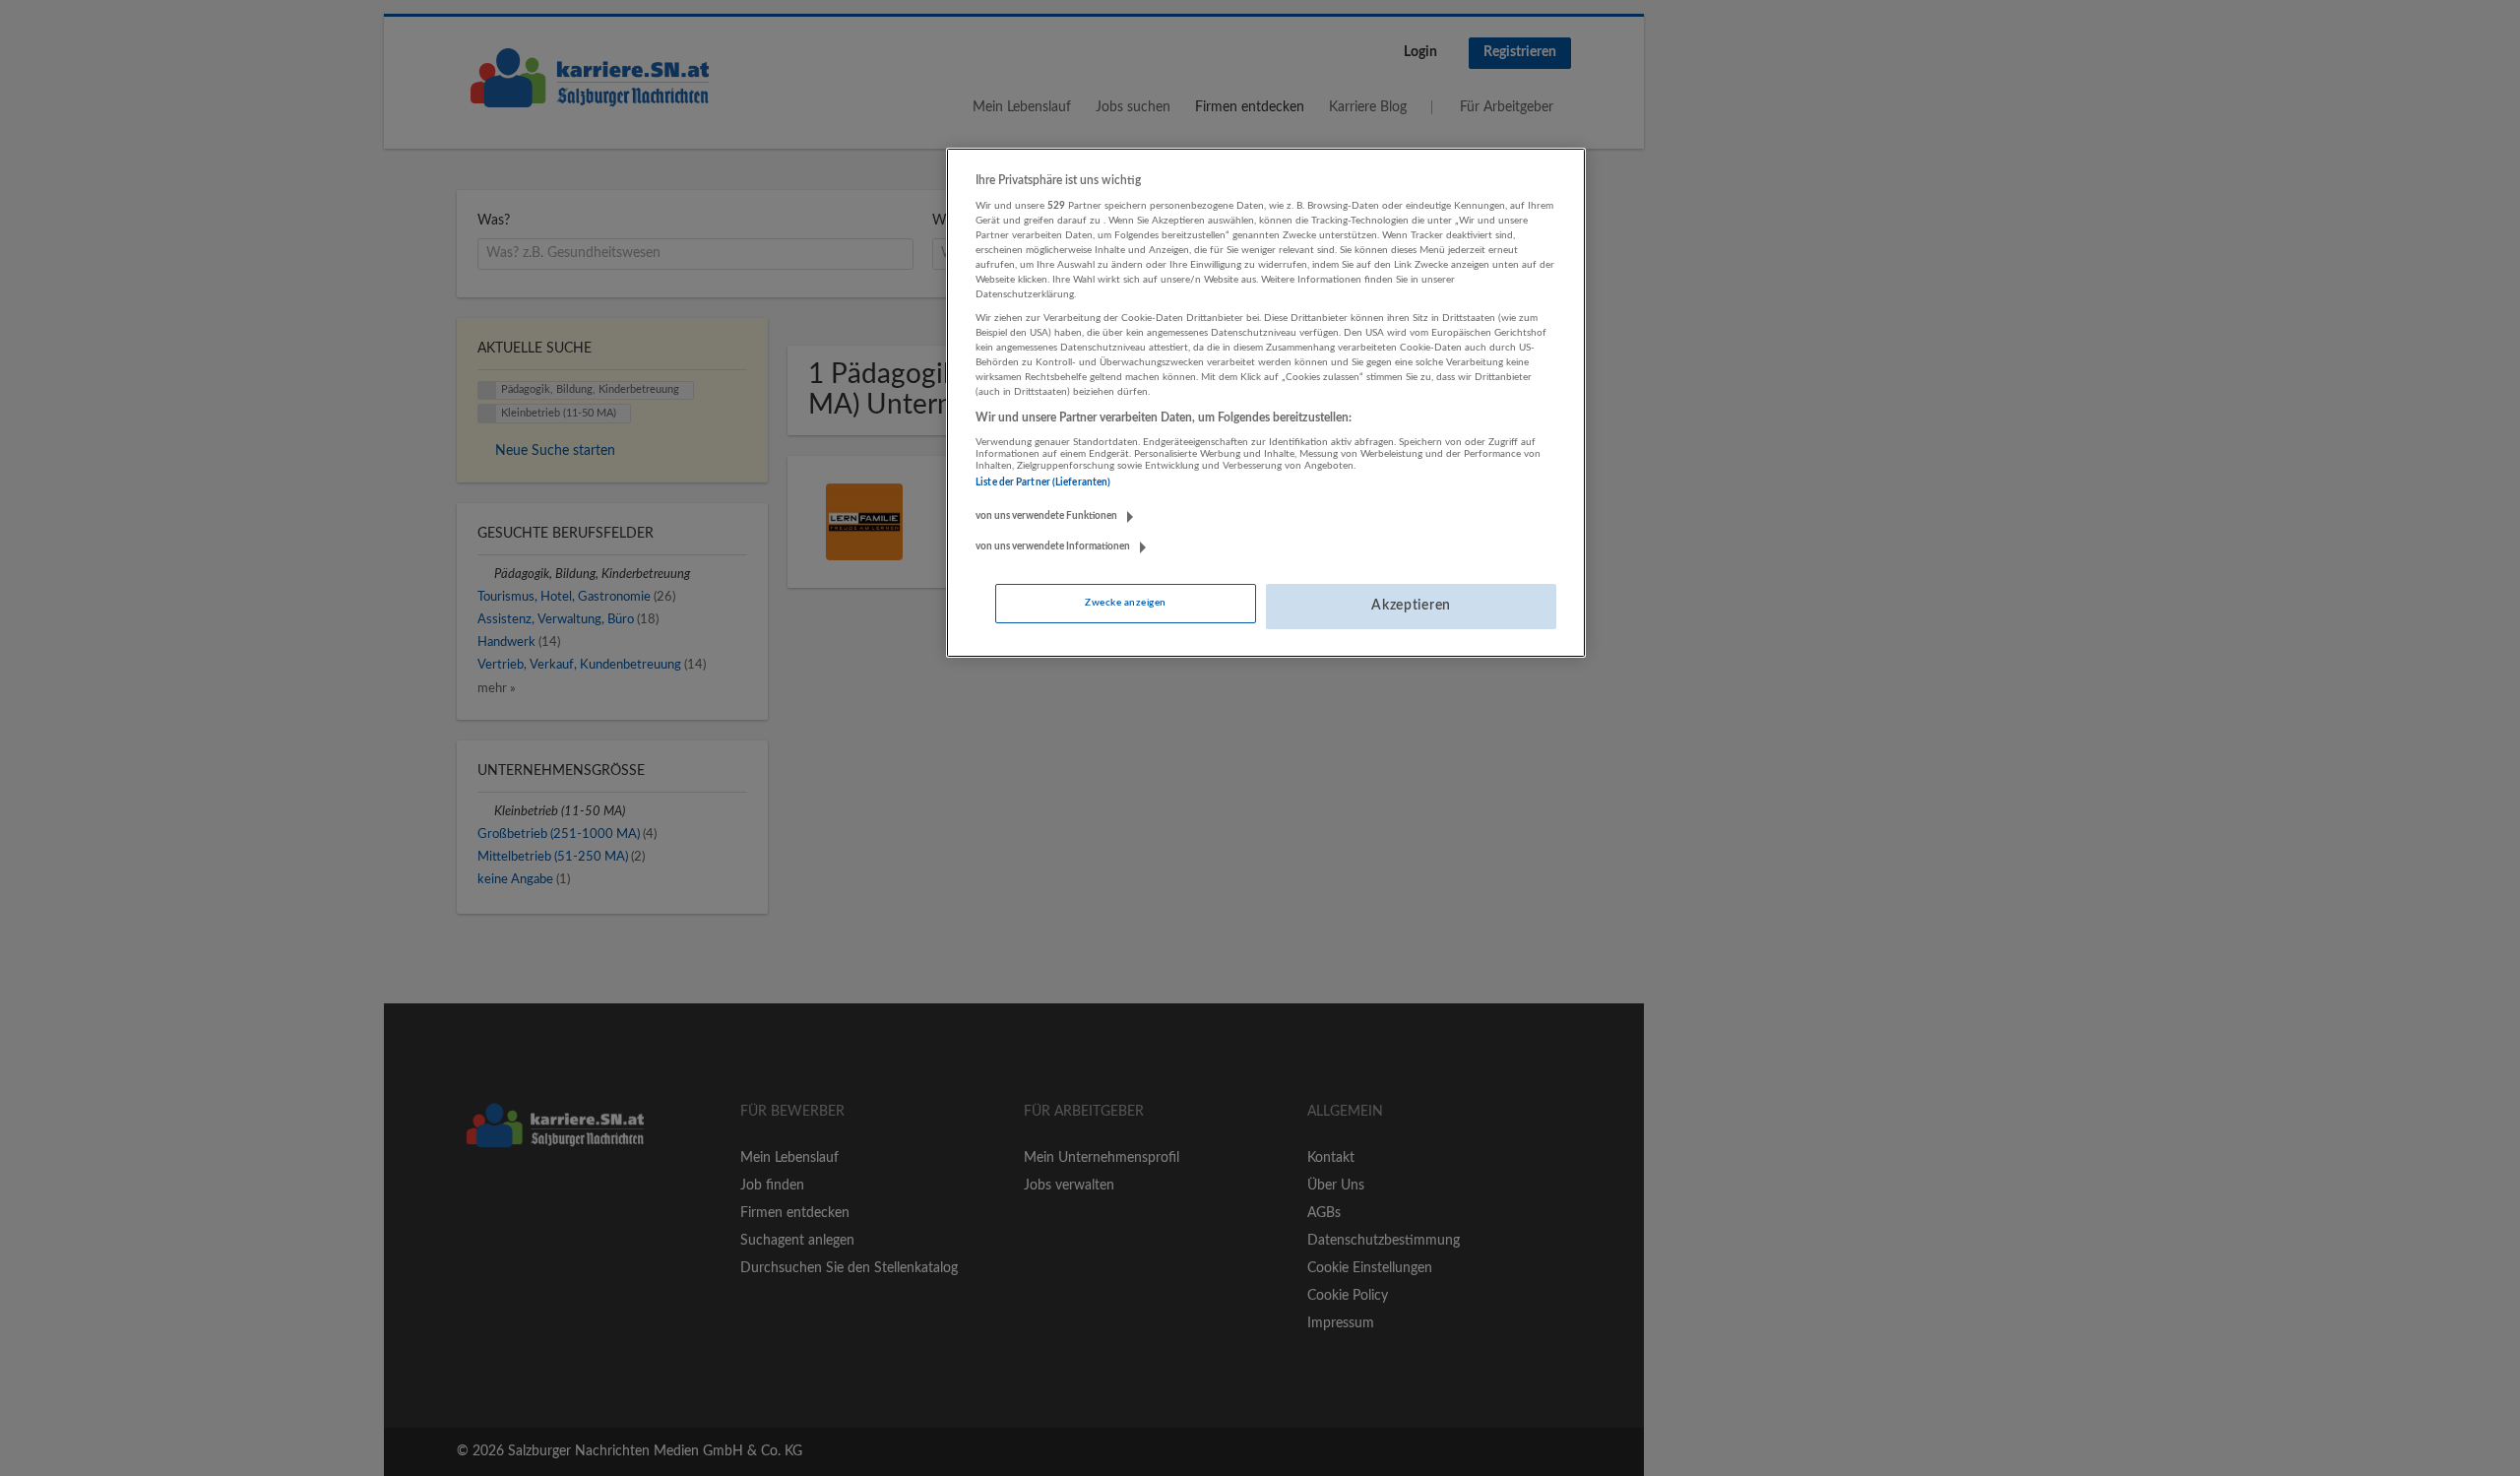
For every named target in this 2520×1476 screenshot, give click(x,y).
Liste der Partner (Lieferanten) (1043, 482)
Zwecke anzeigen (1125, 603)
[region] (1266, 403)
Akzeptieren (1411, 606)
